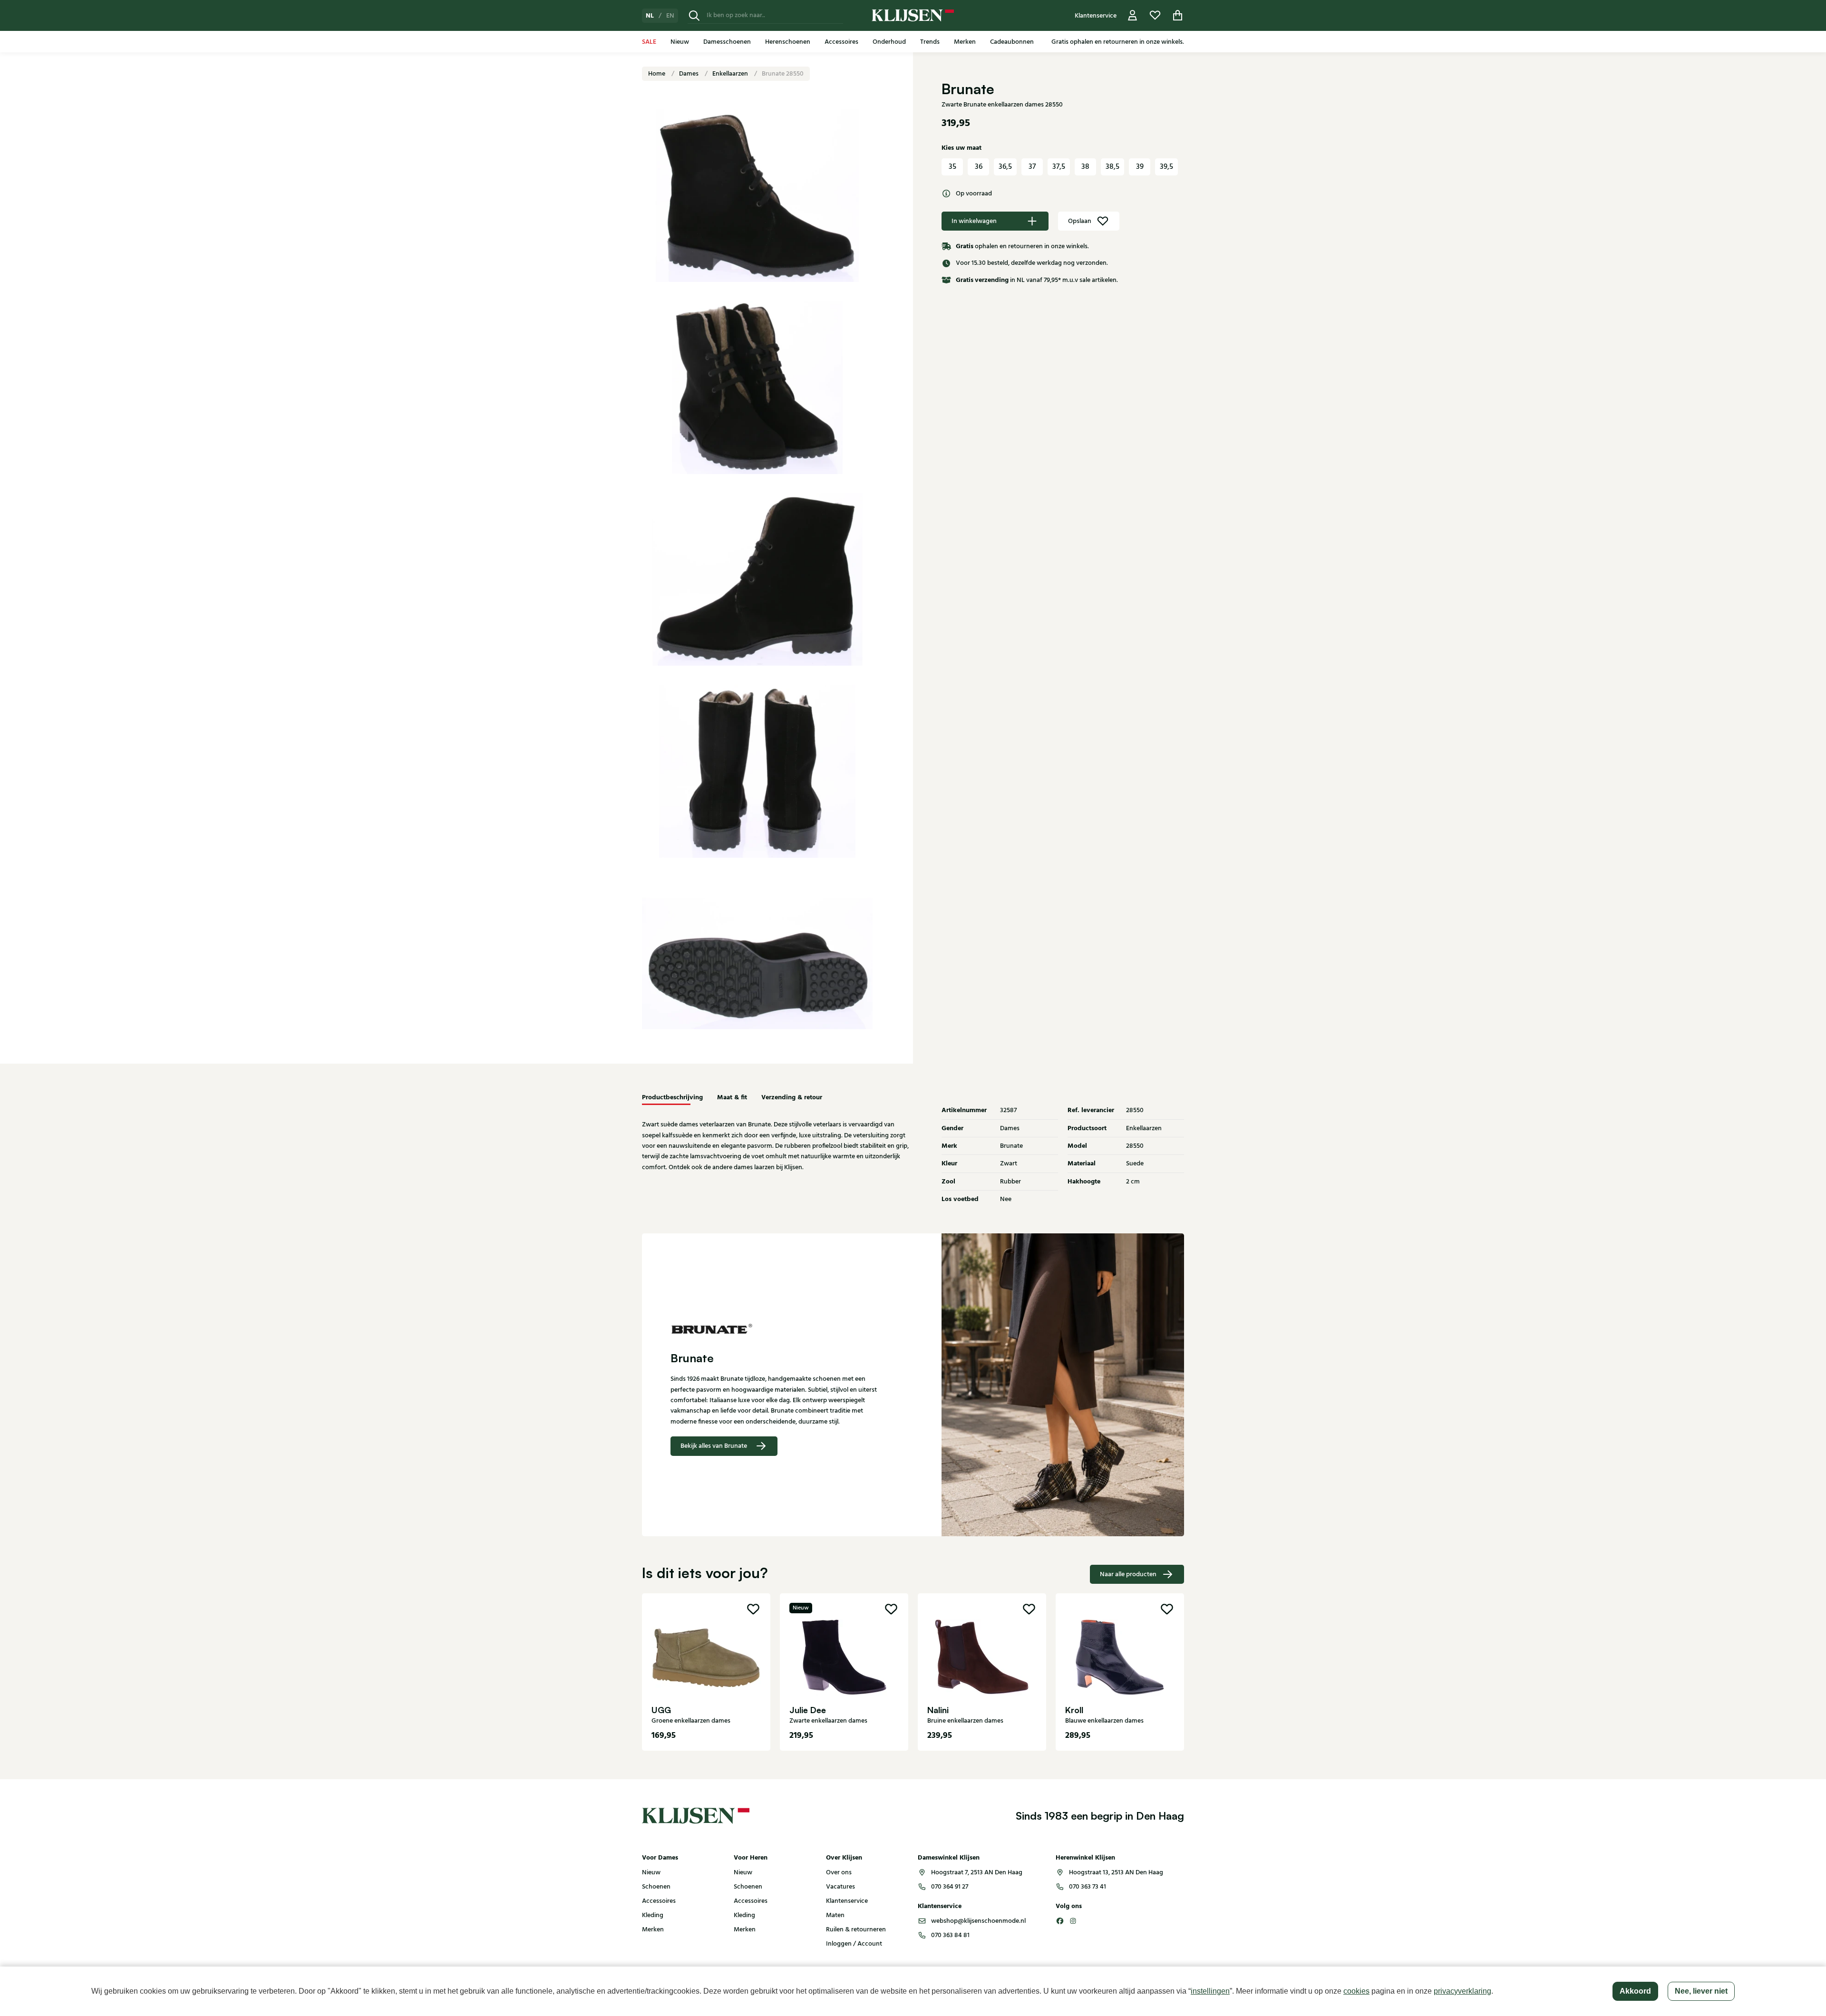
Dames (690, 74)
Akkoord (1635, 1991)
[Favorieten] (1155, 15)
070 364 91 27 (950, 1887)
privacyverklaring (1462, 1991)
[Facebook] (1060, 1921)
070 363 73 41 (1088, 1887)
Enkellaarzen (731, 74)
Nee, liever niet (1701, 1991)
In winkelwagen (974, 221)
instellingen (1210, 1991)
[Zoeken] (694, 15)
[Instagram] (1073, 1921)
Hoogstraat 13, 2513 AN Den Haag (1116, 1872)
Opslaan (1080, 221)
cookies (1356, 1991)
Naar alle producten (1128, 1574)
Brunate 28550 (783, 74)
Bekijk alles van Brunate (714, 1446)
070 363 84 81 (950, 1935)
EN (670, 16)
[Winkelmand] (1178, 15)
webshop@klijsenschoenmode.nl (978, 1921)
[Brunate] (777, 1328)
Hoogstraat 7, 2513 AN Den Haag (977, 1872)
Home (657, 74)
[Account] (1133, 15)
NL (650, 16)
